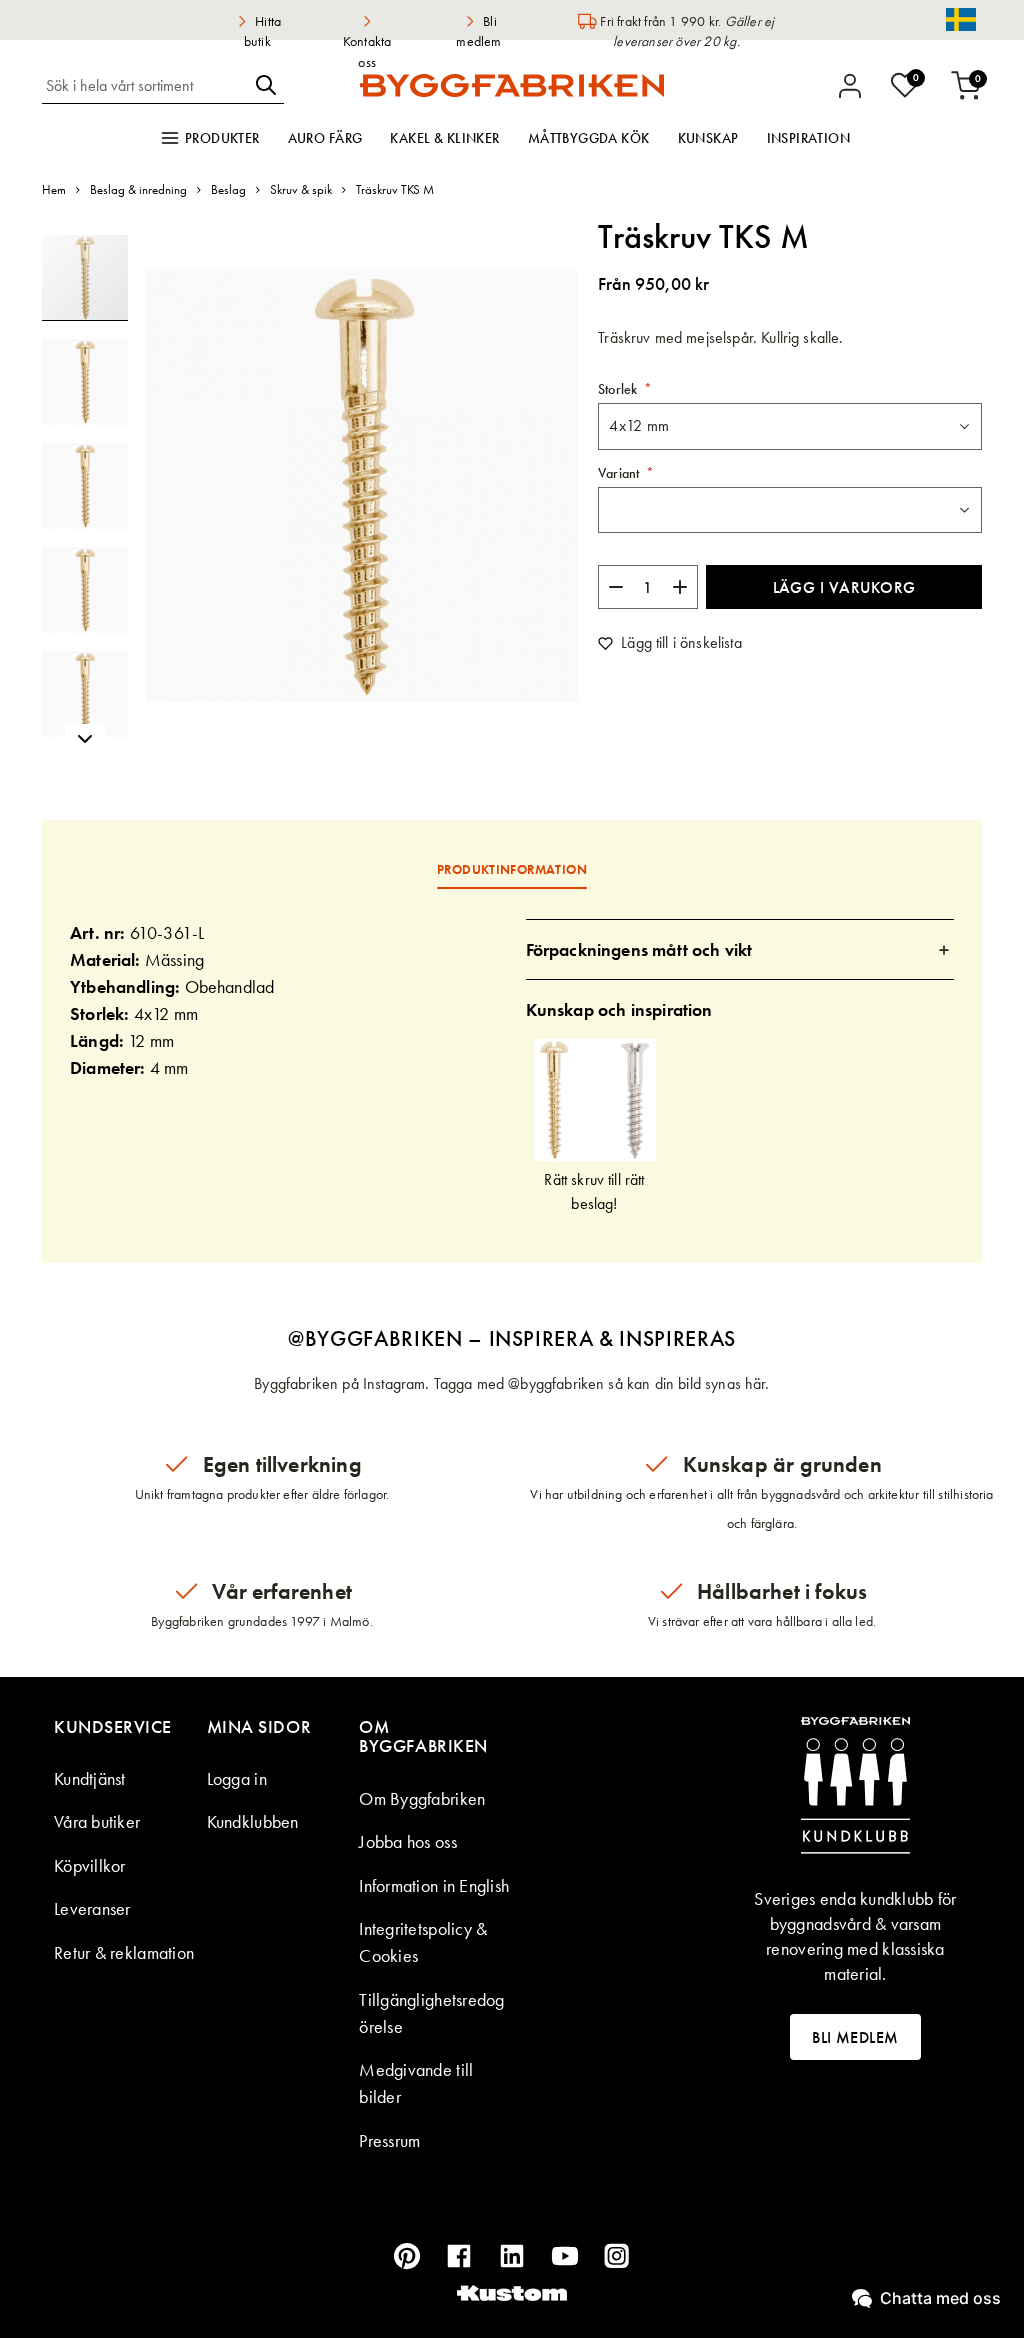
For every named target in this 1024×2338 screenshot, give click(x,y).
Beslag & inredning (138, 189)
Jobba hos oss (408, 1841)
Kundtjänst (90, 1778)
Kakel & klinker (444, 138)
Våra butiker (97, 1821)
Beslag (228, 189)
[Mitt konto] (850, 86)
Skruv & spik (301, 189)
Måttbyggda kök (589, 138)
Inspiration (809, 138)
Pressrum (389, 2140)
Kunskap (708, 138)
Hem (54, 189)
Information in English (434, 1885)
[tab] (740, 949)
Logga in (237, 1778)
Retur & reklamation (124, 1952)
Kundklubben (253, 1821)
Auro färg (325, 138)
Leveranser (92, 1908)
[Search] (266, 85)
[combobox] (145, 85)
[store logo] (511, 85)
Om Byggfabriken (422, 1798)
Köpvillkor (90, 1865)
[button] (94, 373)
